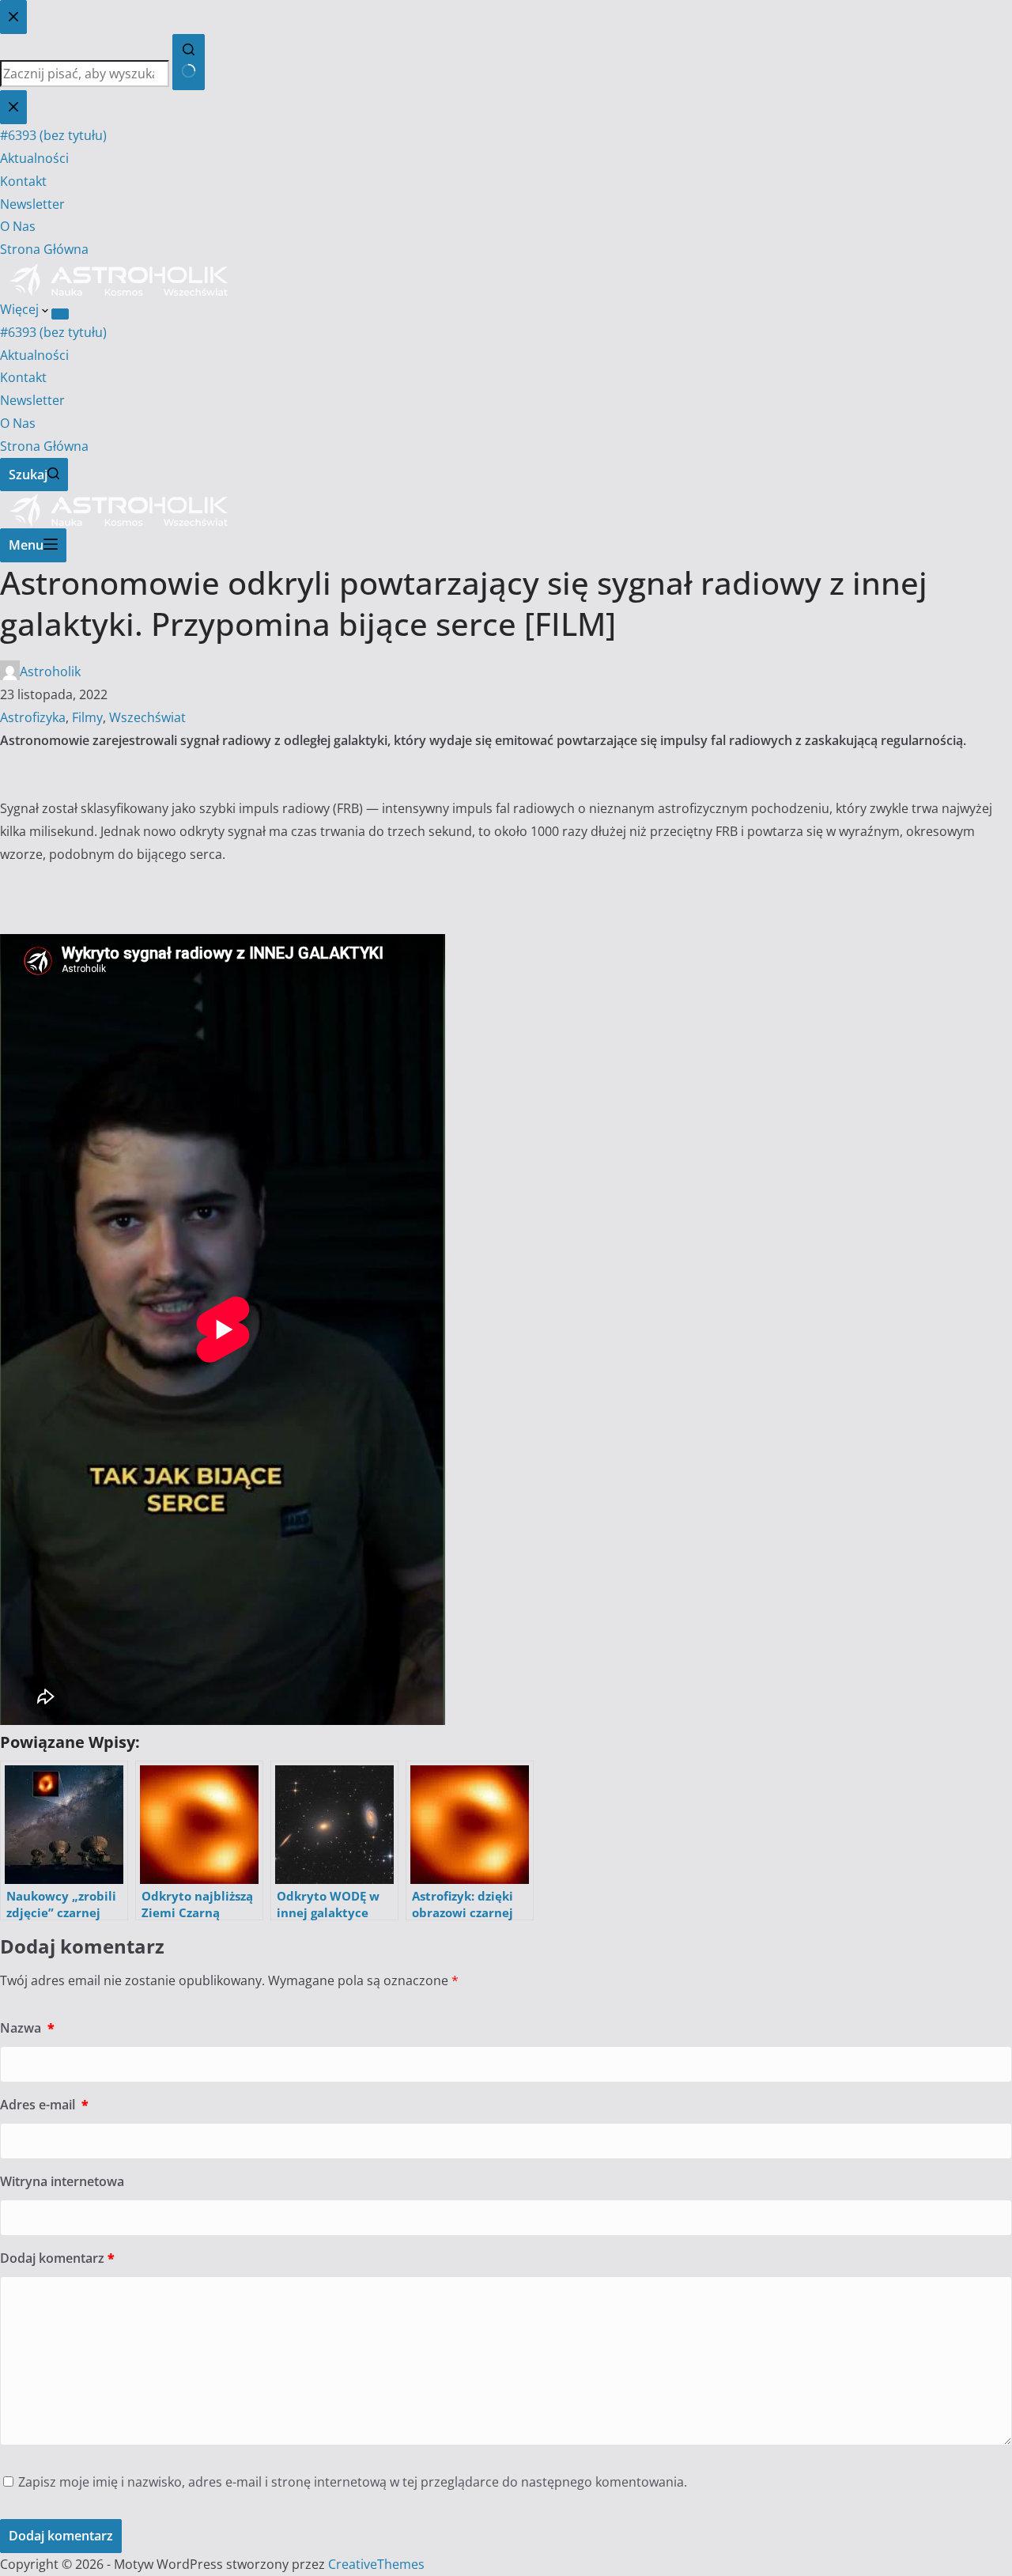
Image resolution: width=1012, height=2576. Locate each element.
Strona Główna (44, 446)
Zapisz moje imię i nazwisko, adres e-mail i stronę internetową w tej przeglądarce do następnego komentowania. (353, 2482)
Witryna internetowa (62, 2181)
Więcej (21, 309)
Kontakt (23, 377)
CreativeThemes (376, 2564)
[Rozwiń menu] (60, 314)
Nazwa (27, 2028)
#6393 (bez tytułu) (53, 332)
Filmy (87, 717)
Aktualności (34, 355)
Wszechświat (147, 717)
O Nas (18, 423)
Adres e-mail (44, 2105)
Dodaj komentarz (57, 2258)
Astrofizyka (33, 717)
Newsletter (32, 400)
